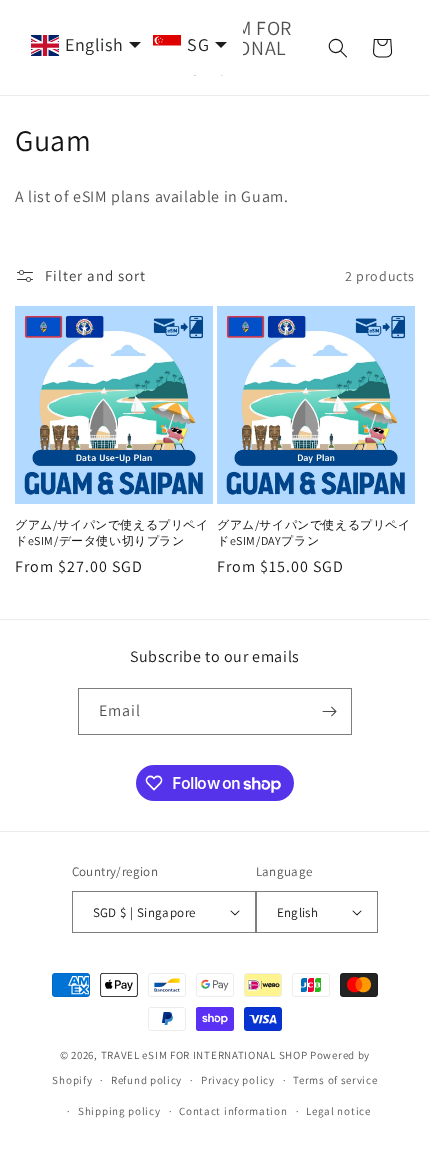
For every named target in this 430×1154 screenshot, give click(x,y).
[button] (338, 48)
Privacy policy (238, 1080)
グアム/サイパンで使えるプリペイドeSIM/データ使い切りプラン (112, 532)
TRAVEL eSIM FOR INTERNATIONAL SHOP (204, 1055)
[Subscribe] (329, 711)
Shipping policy (119, 1111)
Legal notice (338, 1111)
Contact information (233, 1111)
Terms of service (335, 1080)
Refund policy (146, 1080)
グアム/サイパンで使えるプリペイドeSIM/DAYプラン (314, 532)
